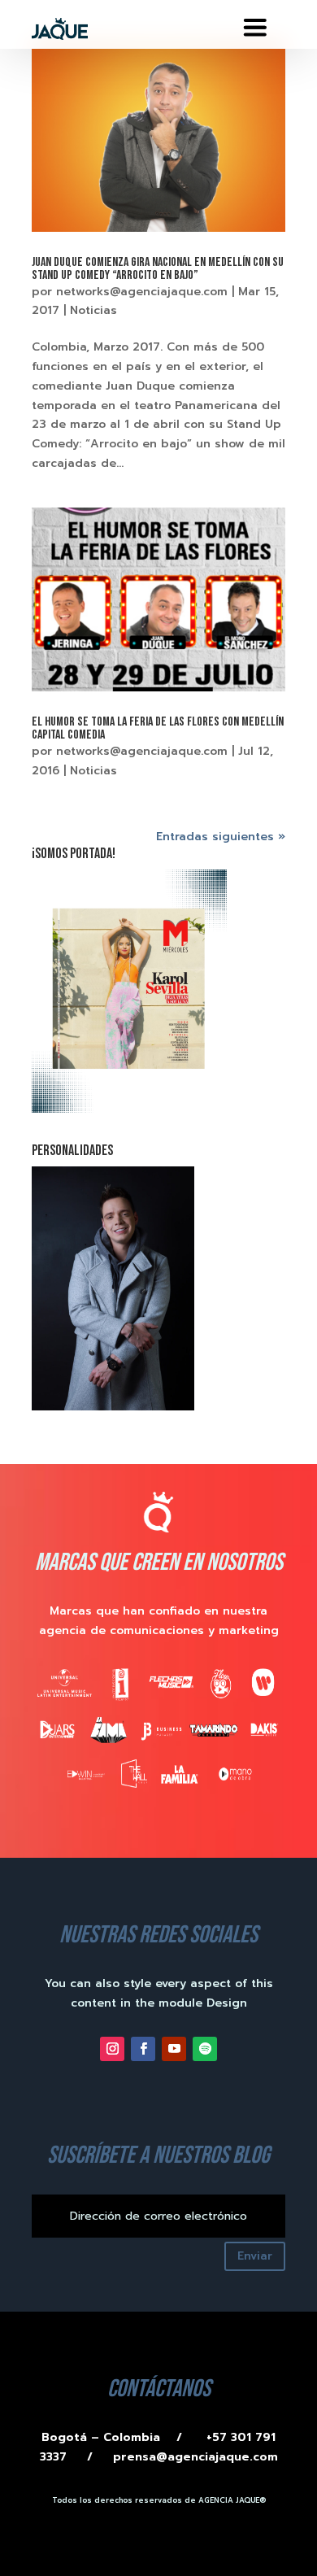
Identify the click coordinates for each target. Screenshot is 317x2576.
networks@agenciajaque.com (142, 292)
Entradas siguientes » (221, 837)
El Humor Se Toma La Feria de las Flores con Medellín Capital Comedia (158, 728)
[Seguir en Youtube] (174, 2049)
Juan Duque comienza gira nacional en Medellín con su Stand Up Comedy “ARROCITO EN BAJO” (158, 269)
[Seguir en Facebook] (143, 2049)
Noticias (93, 310)
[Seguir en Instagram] (112, 2049)
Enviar (255, 2256)
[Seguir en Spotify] (205, 2049)
